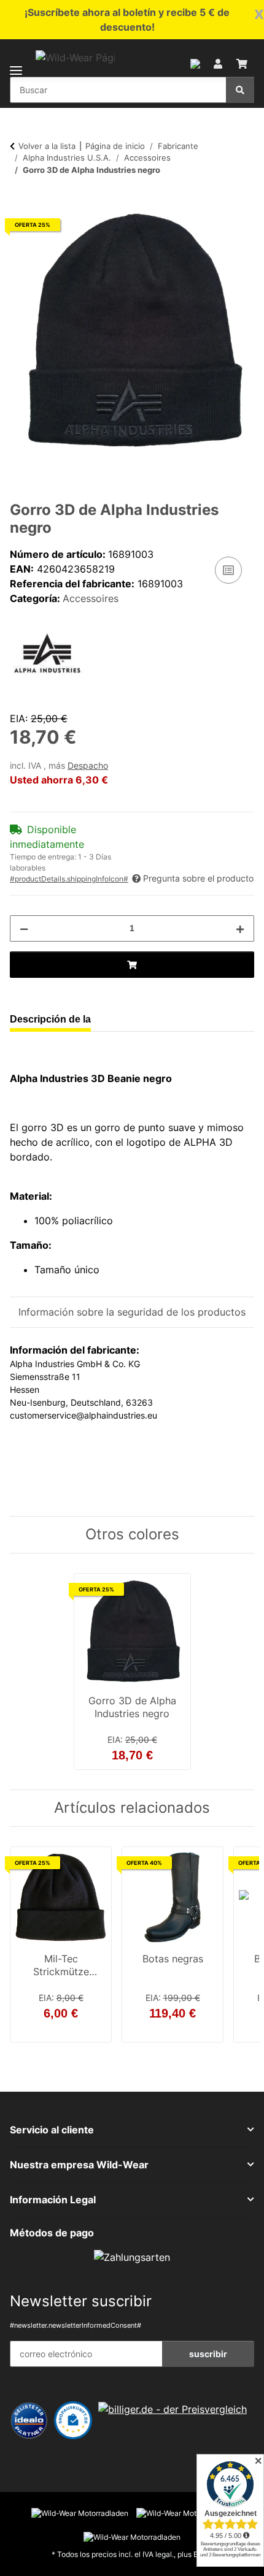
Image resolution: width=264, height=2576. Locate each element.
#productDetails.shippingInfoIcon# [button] (69, 879)
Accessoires (91, 598)
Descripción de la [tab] (50, 1019)
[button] (195, 63)
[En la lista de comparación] (228, 570)
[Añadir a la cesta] (20, 202)
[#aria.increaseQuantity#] (240, 928)
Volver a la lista (47, 146)
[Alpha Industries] (47, 654)
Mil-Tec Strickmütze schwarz (61, 1967)
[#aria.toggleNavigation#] (16, 63)
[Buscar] (240, 90)
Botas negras (173, 1959)
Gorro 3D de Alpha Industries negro (132, 1707)
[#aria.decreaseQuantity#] (24, 928)
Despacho (88, 766)
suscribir (208, 2354)
